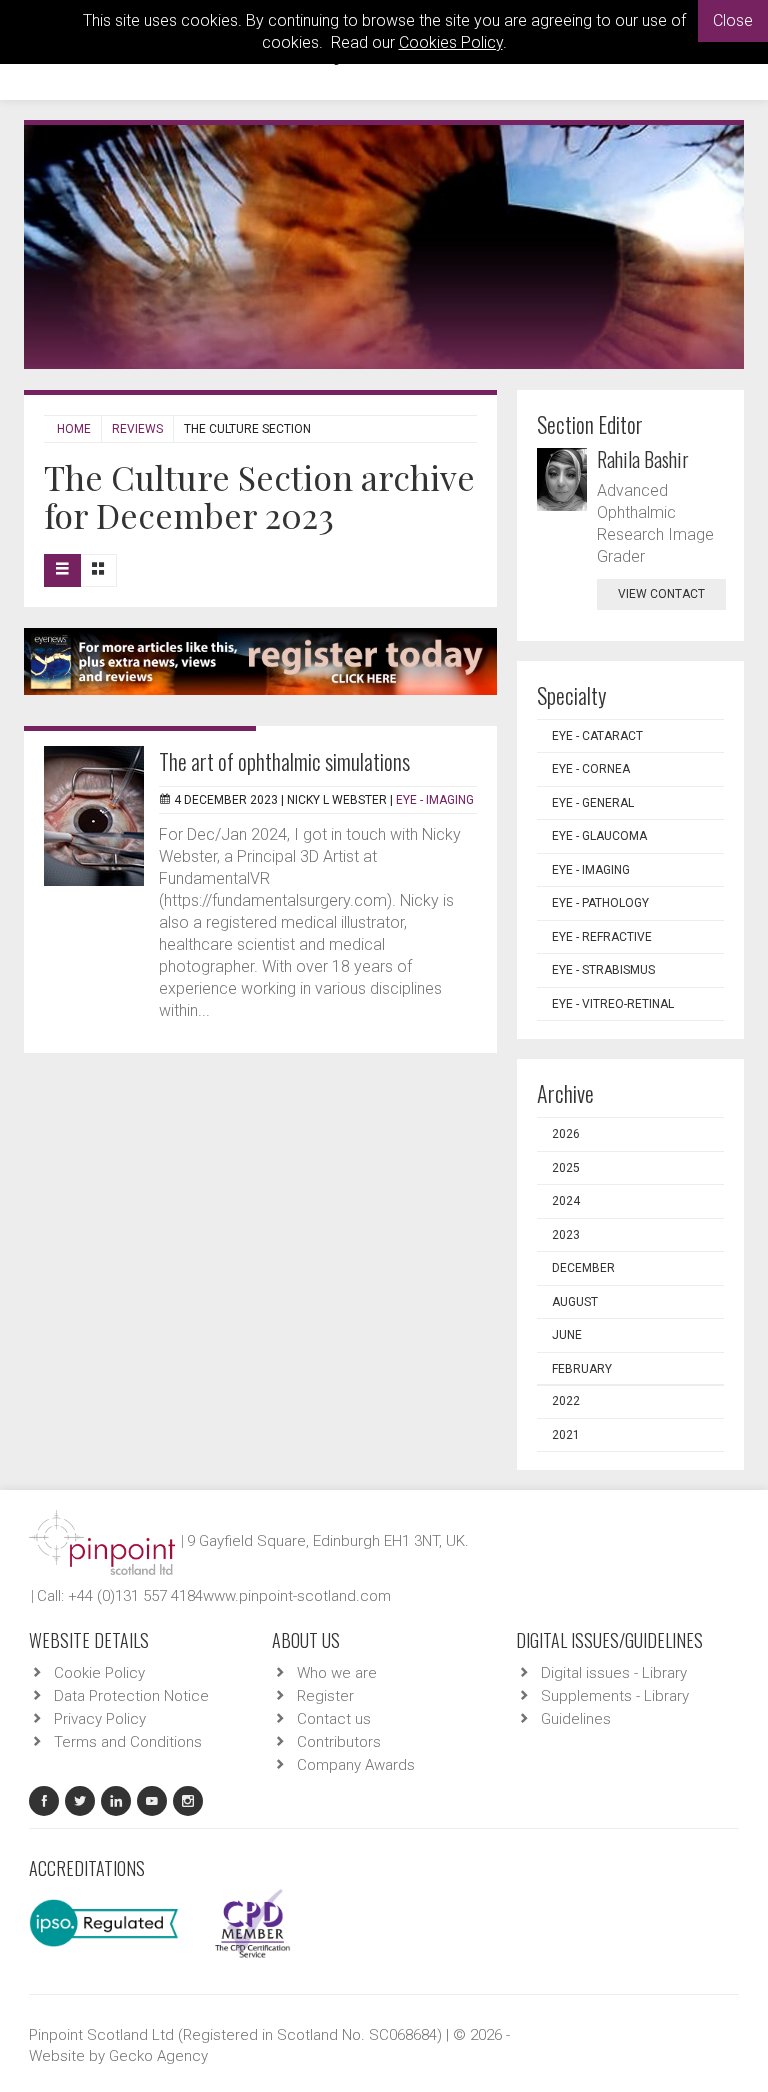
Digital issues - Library (614, 1673)
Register (325, 1696)
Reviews (137, 429)
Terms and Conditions (128, 1742)
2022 (566, 1401)
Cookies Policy (451, 42)
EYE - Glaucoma (599, 836)
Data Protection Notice (131, 1696)
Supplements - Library (615, 1696)
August (575, 1302)
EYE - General (593, 803)
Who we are (337, 1673)
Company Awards (356, 1765)
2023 (566, 1235)
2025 (566, 1168)
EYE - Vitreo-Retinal (613, 1004)
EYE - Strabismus (603, 970)
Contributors (339, 1742)
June (567, 1335)
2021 (566, 1435)
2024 (566, 1201)
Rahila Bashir (643, 459)
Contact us (334, 1719)
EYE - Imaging (435, 800)
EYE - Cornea (591, 769)
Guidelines (576, 1719)
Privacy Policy (100, 1719)
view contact (661, 594)
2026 (566, 1134)
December (583, 1268)
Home (74, 429)
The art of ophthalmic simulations (284, 761)
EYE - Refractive (602, 937)
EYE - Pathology (600, 903)
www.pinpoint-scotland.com (297, 1596)
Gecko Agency (158, 2056)
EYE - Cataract (597, 736)
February (582, 1369)
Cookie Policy (99, 1673)
